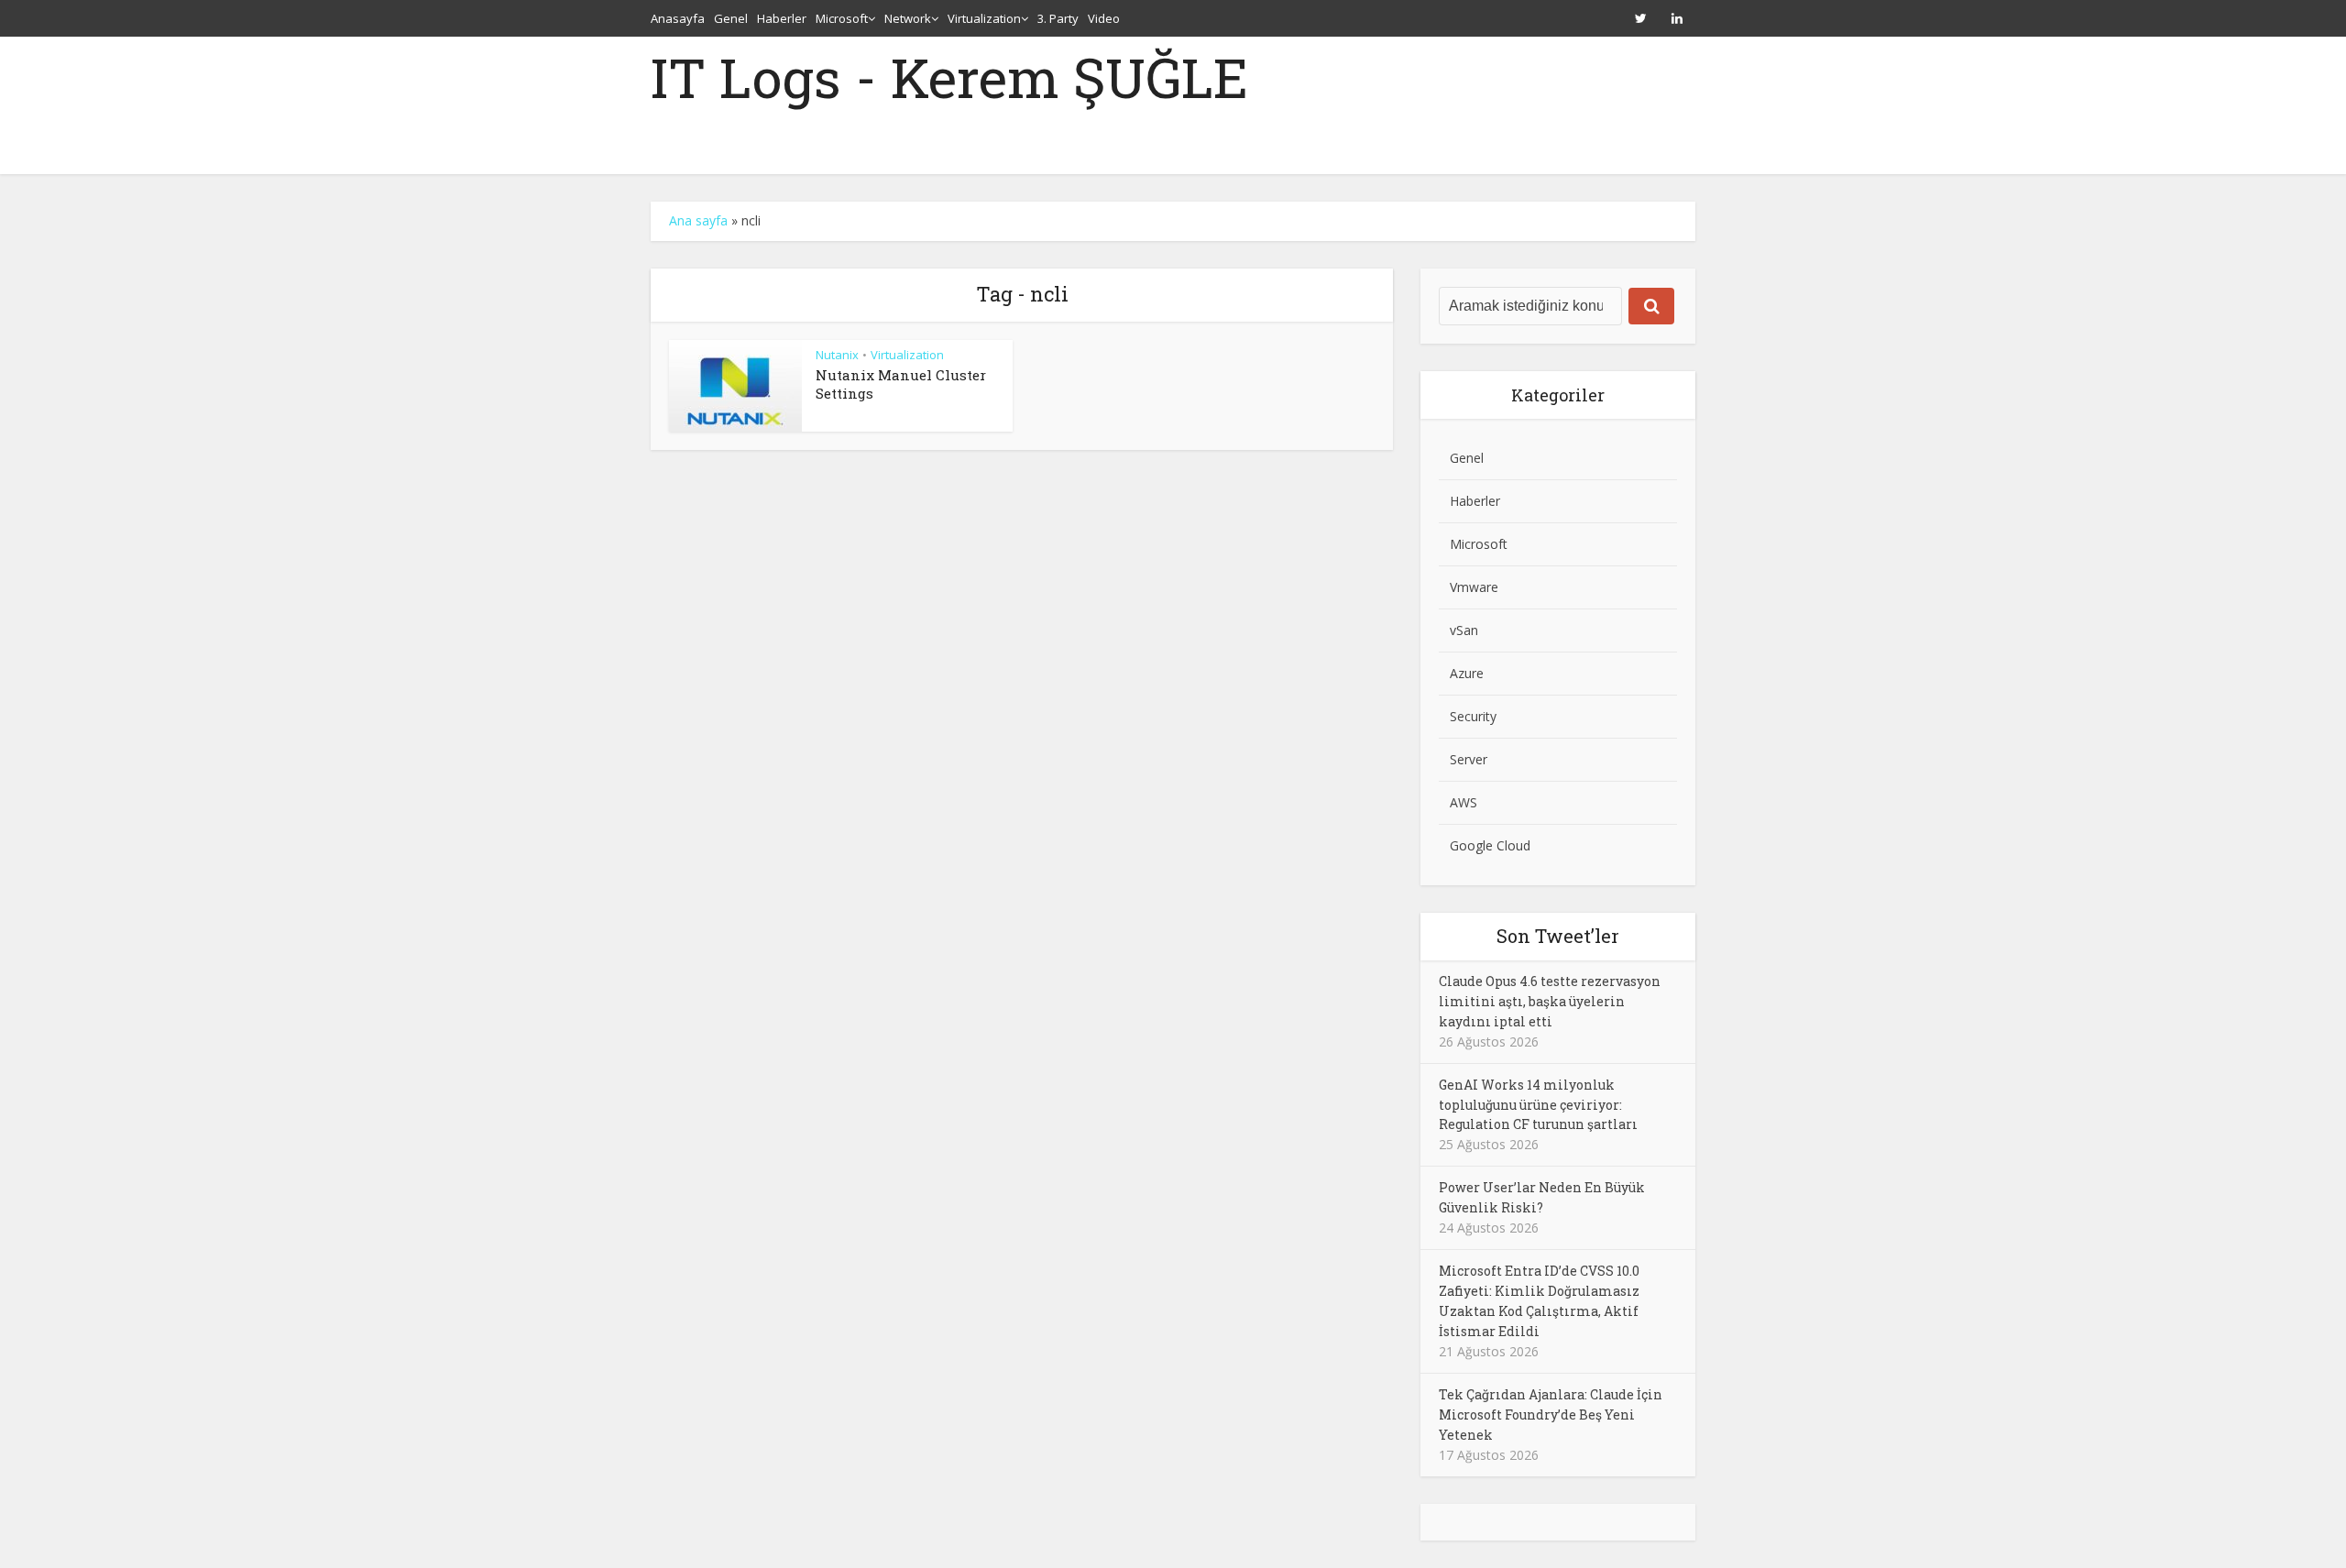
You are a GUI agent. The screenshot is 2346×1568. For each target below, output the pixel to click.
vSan (1464, 630)
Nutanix (837, 355)
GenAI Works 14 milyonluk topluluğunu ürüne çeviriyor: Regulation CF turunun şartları (1538, 1105)
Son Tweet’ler (1558, 936)
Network (908, 18)
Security (1473, 716)
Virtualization (984, 18)
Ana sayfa (698, 220)
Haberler (782, 18)
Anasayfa (678, 18)
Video (1104, 18)
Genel (731, 18)
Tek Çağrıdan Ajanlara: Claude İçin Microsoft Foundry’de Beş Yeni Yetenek (1551, 1414)
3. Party (1058, 18)
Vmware (1474, 587)
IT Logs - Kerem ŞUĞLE (949, 77)
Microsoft (842, 18)
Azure (1467, 673)
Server (1469, 759)
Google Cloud (1490, 845)
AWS (1464, 802)
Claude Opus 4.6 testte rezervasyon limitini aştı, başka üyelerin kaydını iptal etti (1550, 1001)
